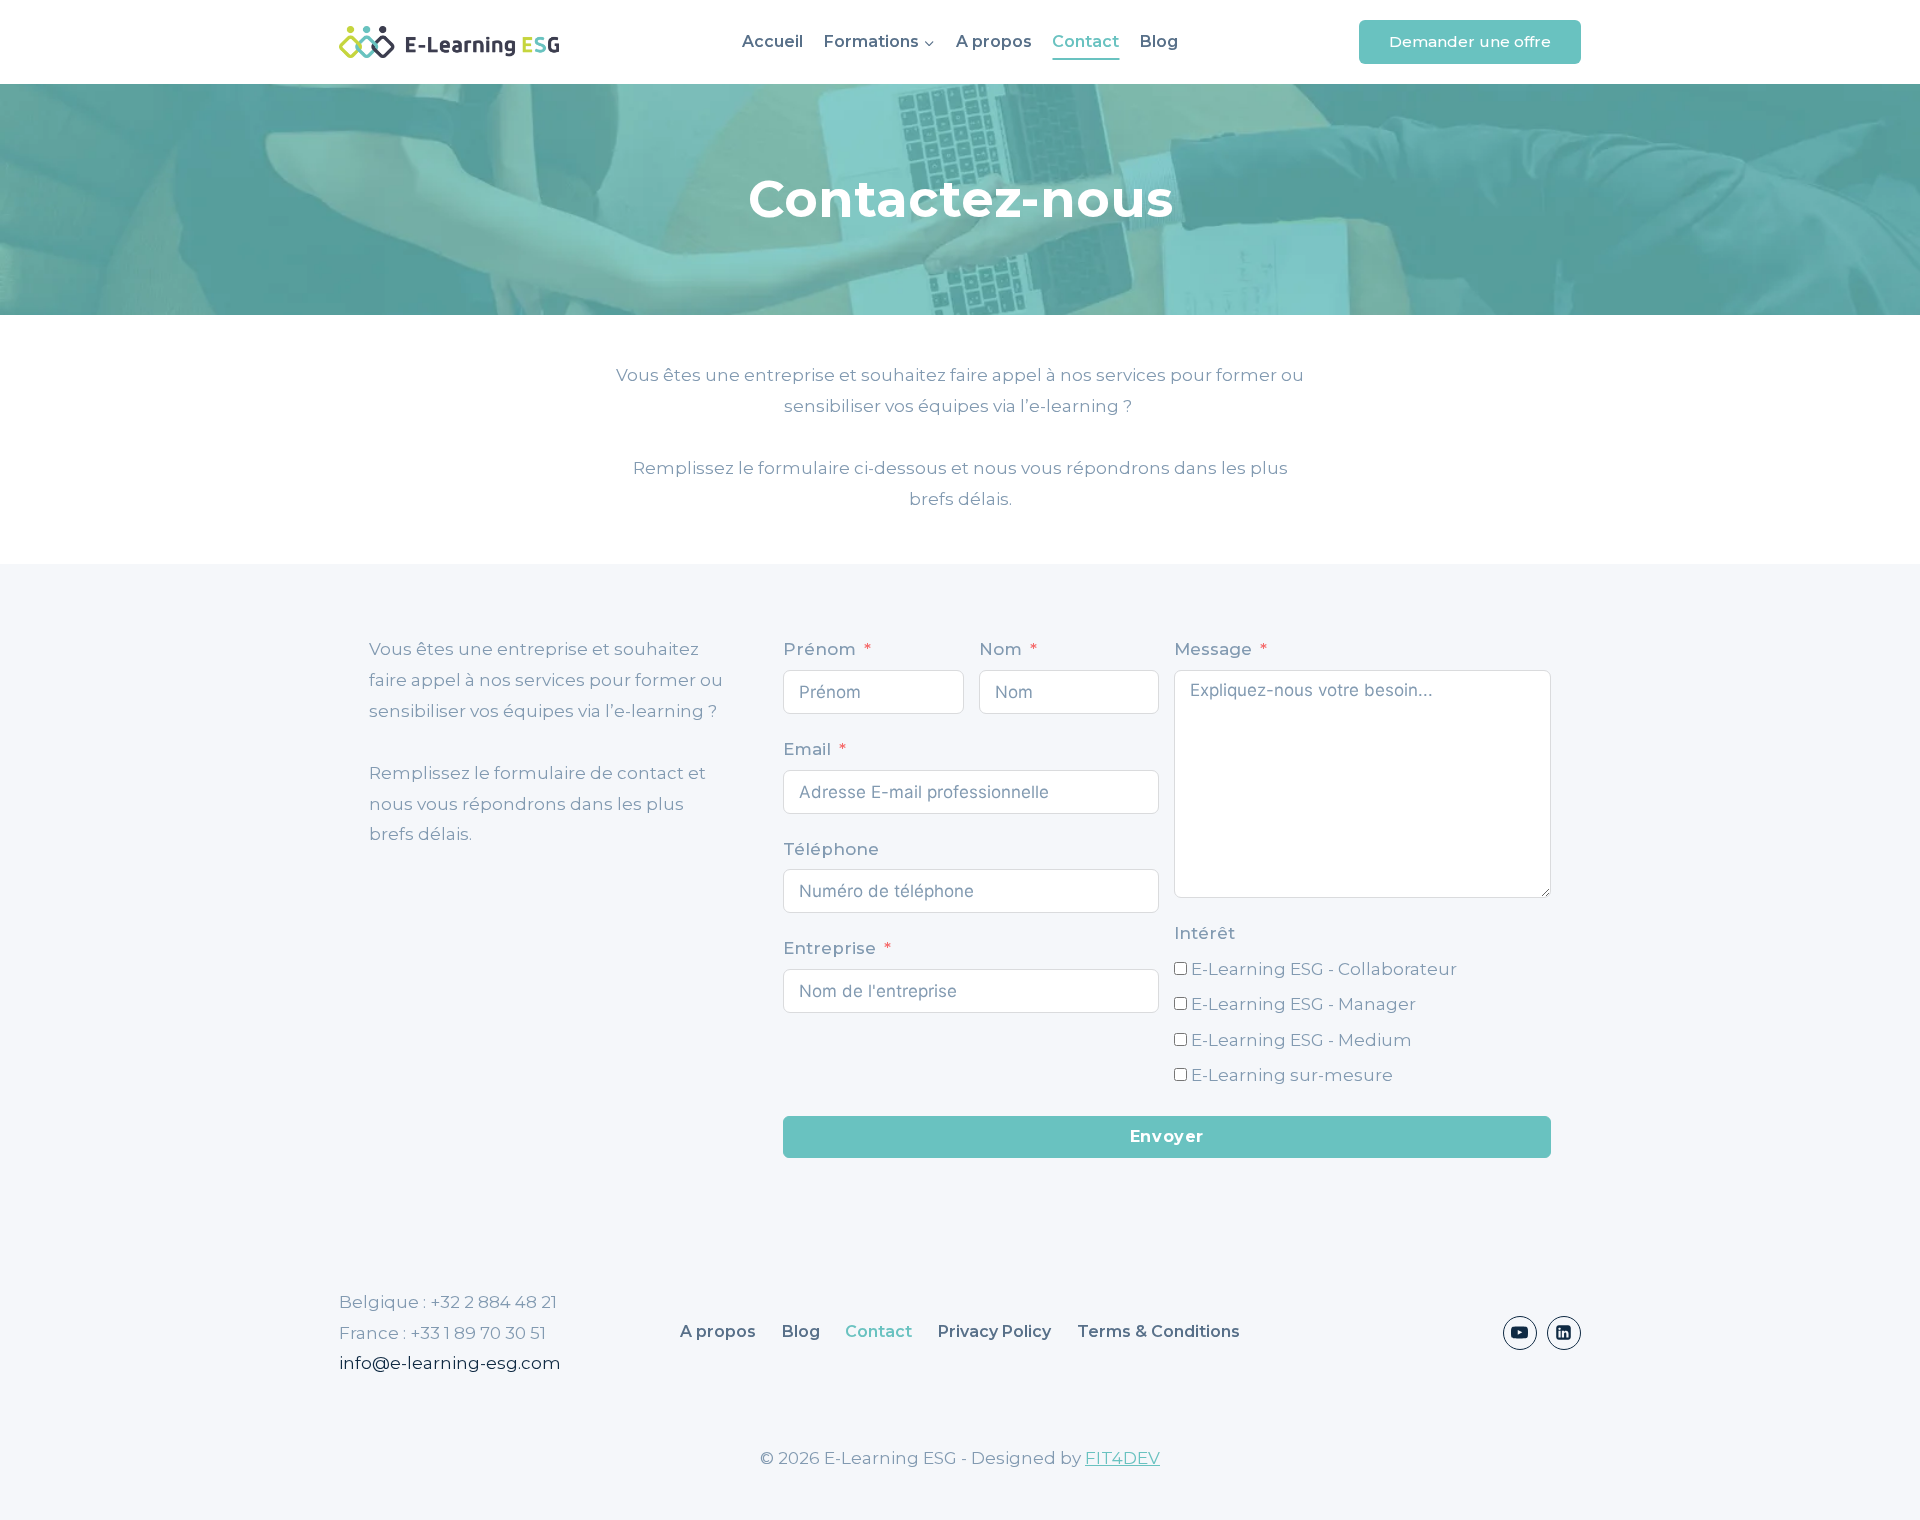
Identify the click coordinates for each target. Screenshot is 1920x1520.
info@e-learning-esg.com (450, 1363)
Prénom (819, 649)
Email (807, 749)
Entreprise (829, 948)
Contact (1085, 41)
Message (1213, 649)
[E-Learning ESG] (449, 42)
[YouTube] (1520, 1333)
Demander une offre (1470, 41)
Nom (1000, 649)
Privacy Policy (994, 1331)
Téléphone (831, 849)
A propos (994, 41)
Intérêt (1204, 933)
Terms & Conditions (1158, 1331)
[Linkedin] (1564, 1333)
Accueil (772, 41)
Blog (1159, 41)
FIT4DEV (1122, 1458)
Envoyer (1167, 1136)
